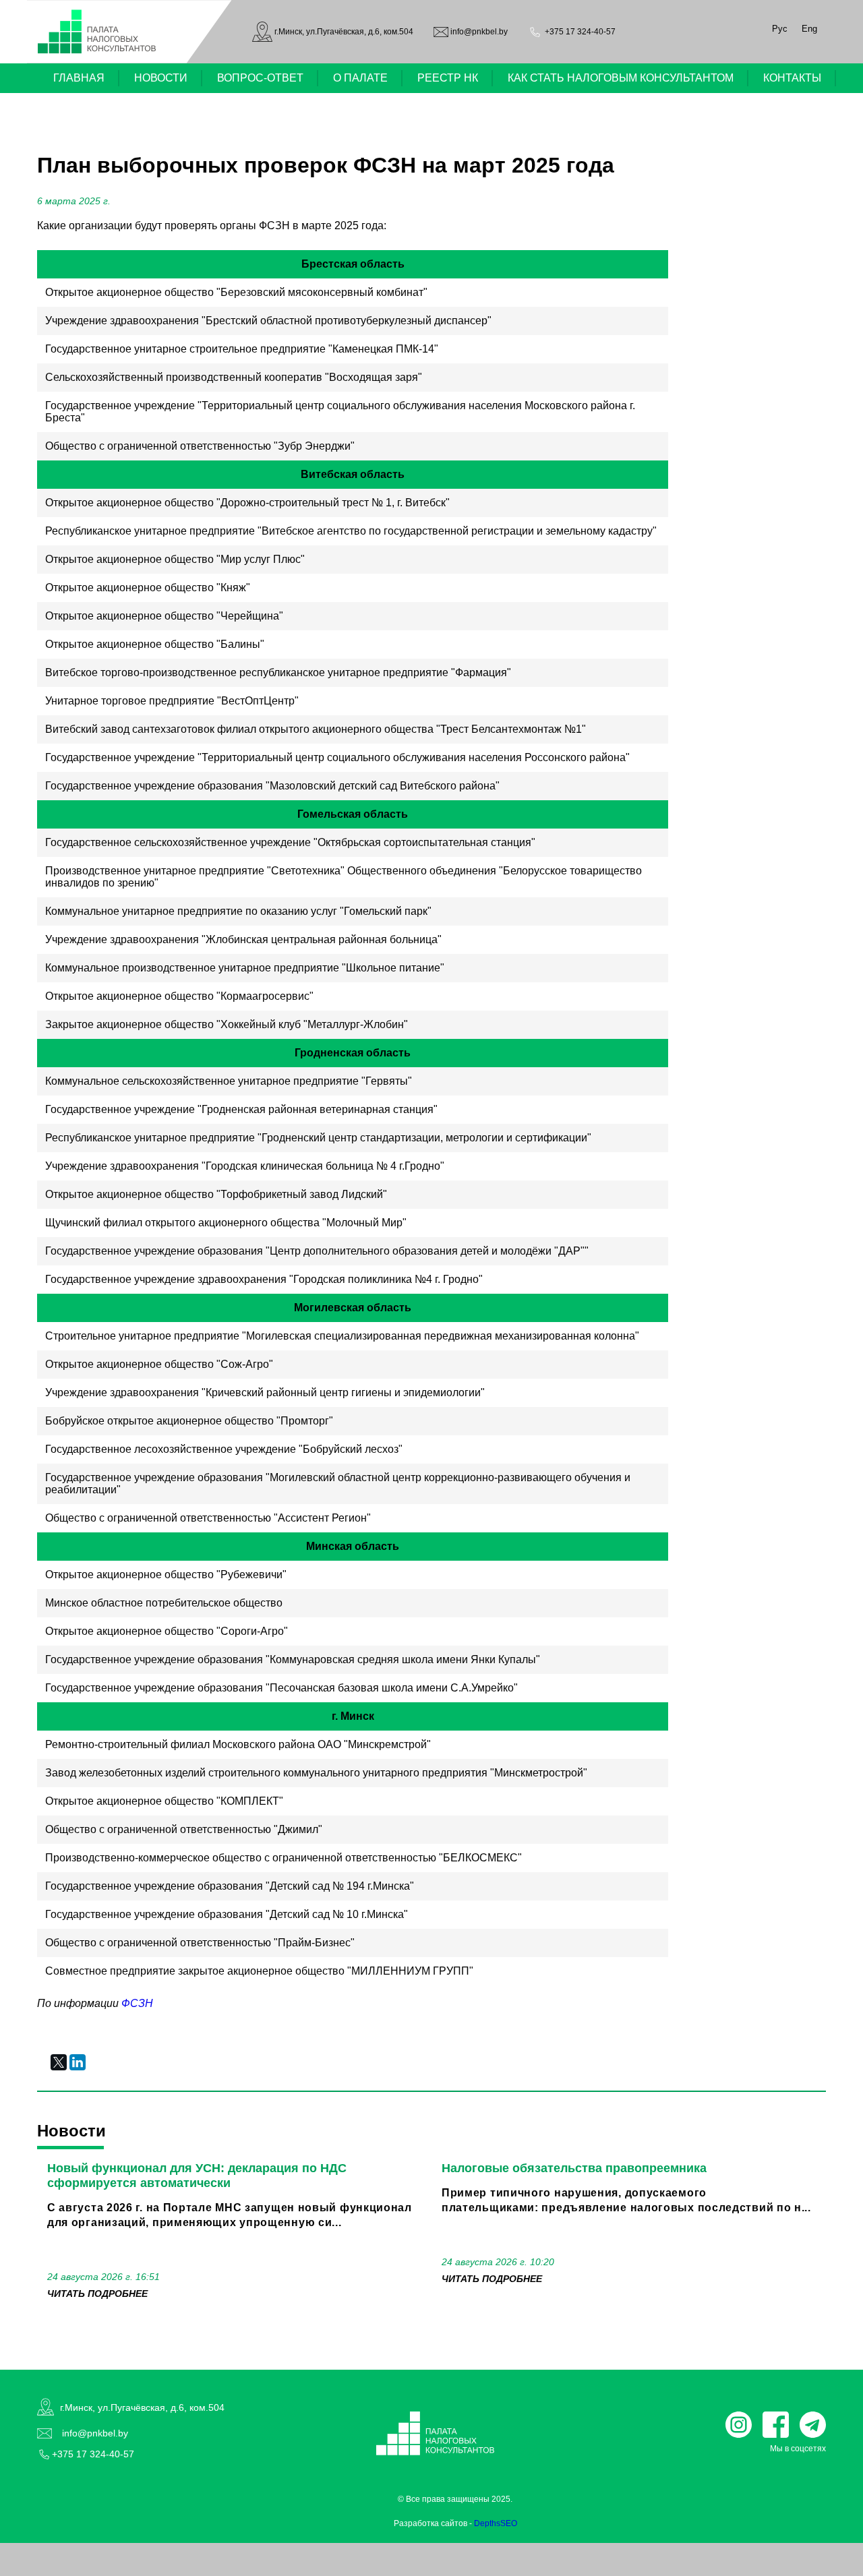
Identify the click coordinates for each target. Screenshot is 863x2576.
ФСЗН (137, 2003)
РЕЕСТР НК (448, 78)
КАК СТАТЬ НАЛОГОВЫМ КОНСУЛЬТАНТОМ (621, 78)
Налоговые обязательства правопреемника (574, 2168)
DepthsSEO (496, 2523)
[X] (59, 2062)
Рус (780, 29)
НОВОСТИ (161, 78)
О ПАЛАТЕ (360, 78)
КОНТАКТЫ (792, 78)
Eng (809, 29)
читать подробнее (97, 2294)
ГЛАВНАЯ (79, 78)
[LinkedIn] (78, 2062)
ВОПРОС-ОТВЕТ (260, 78)
